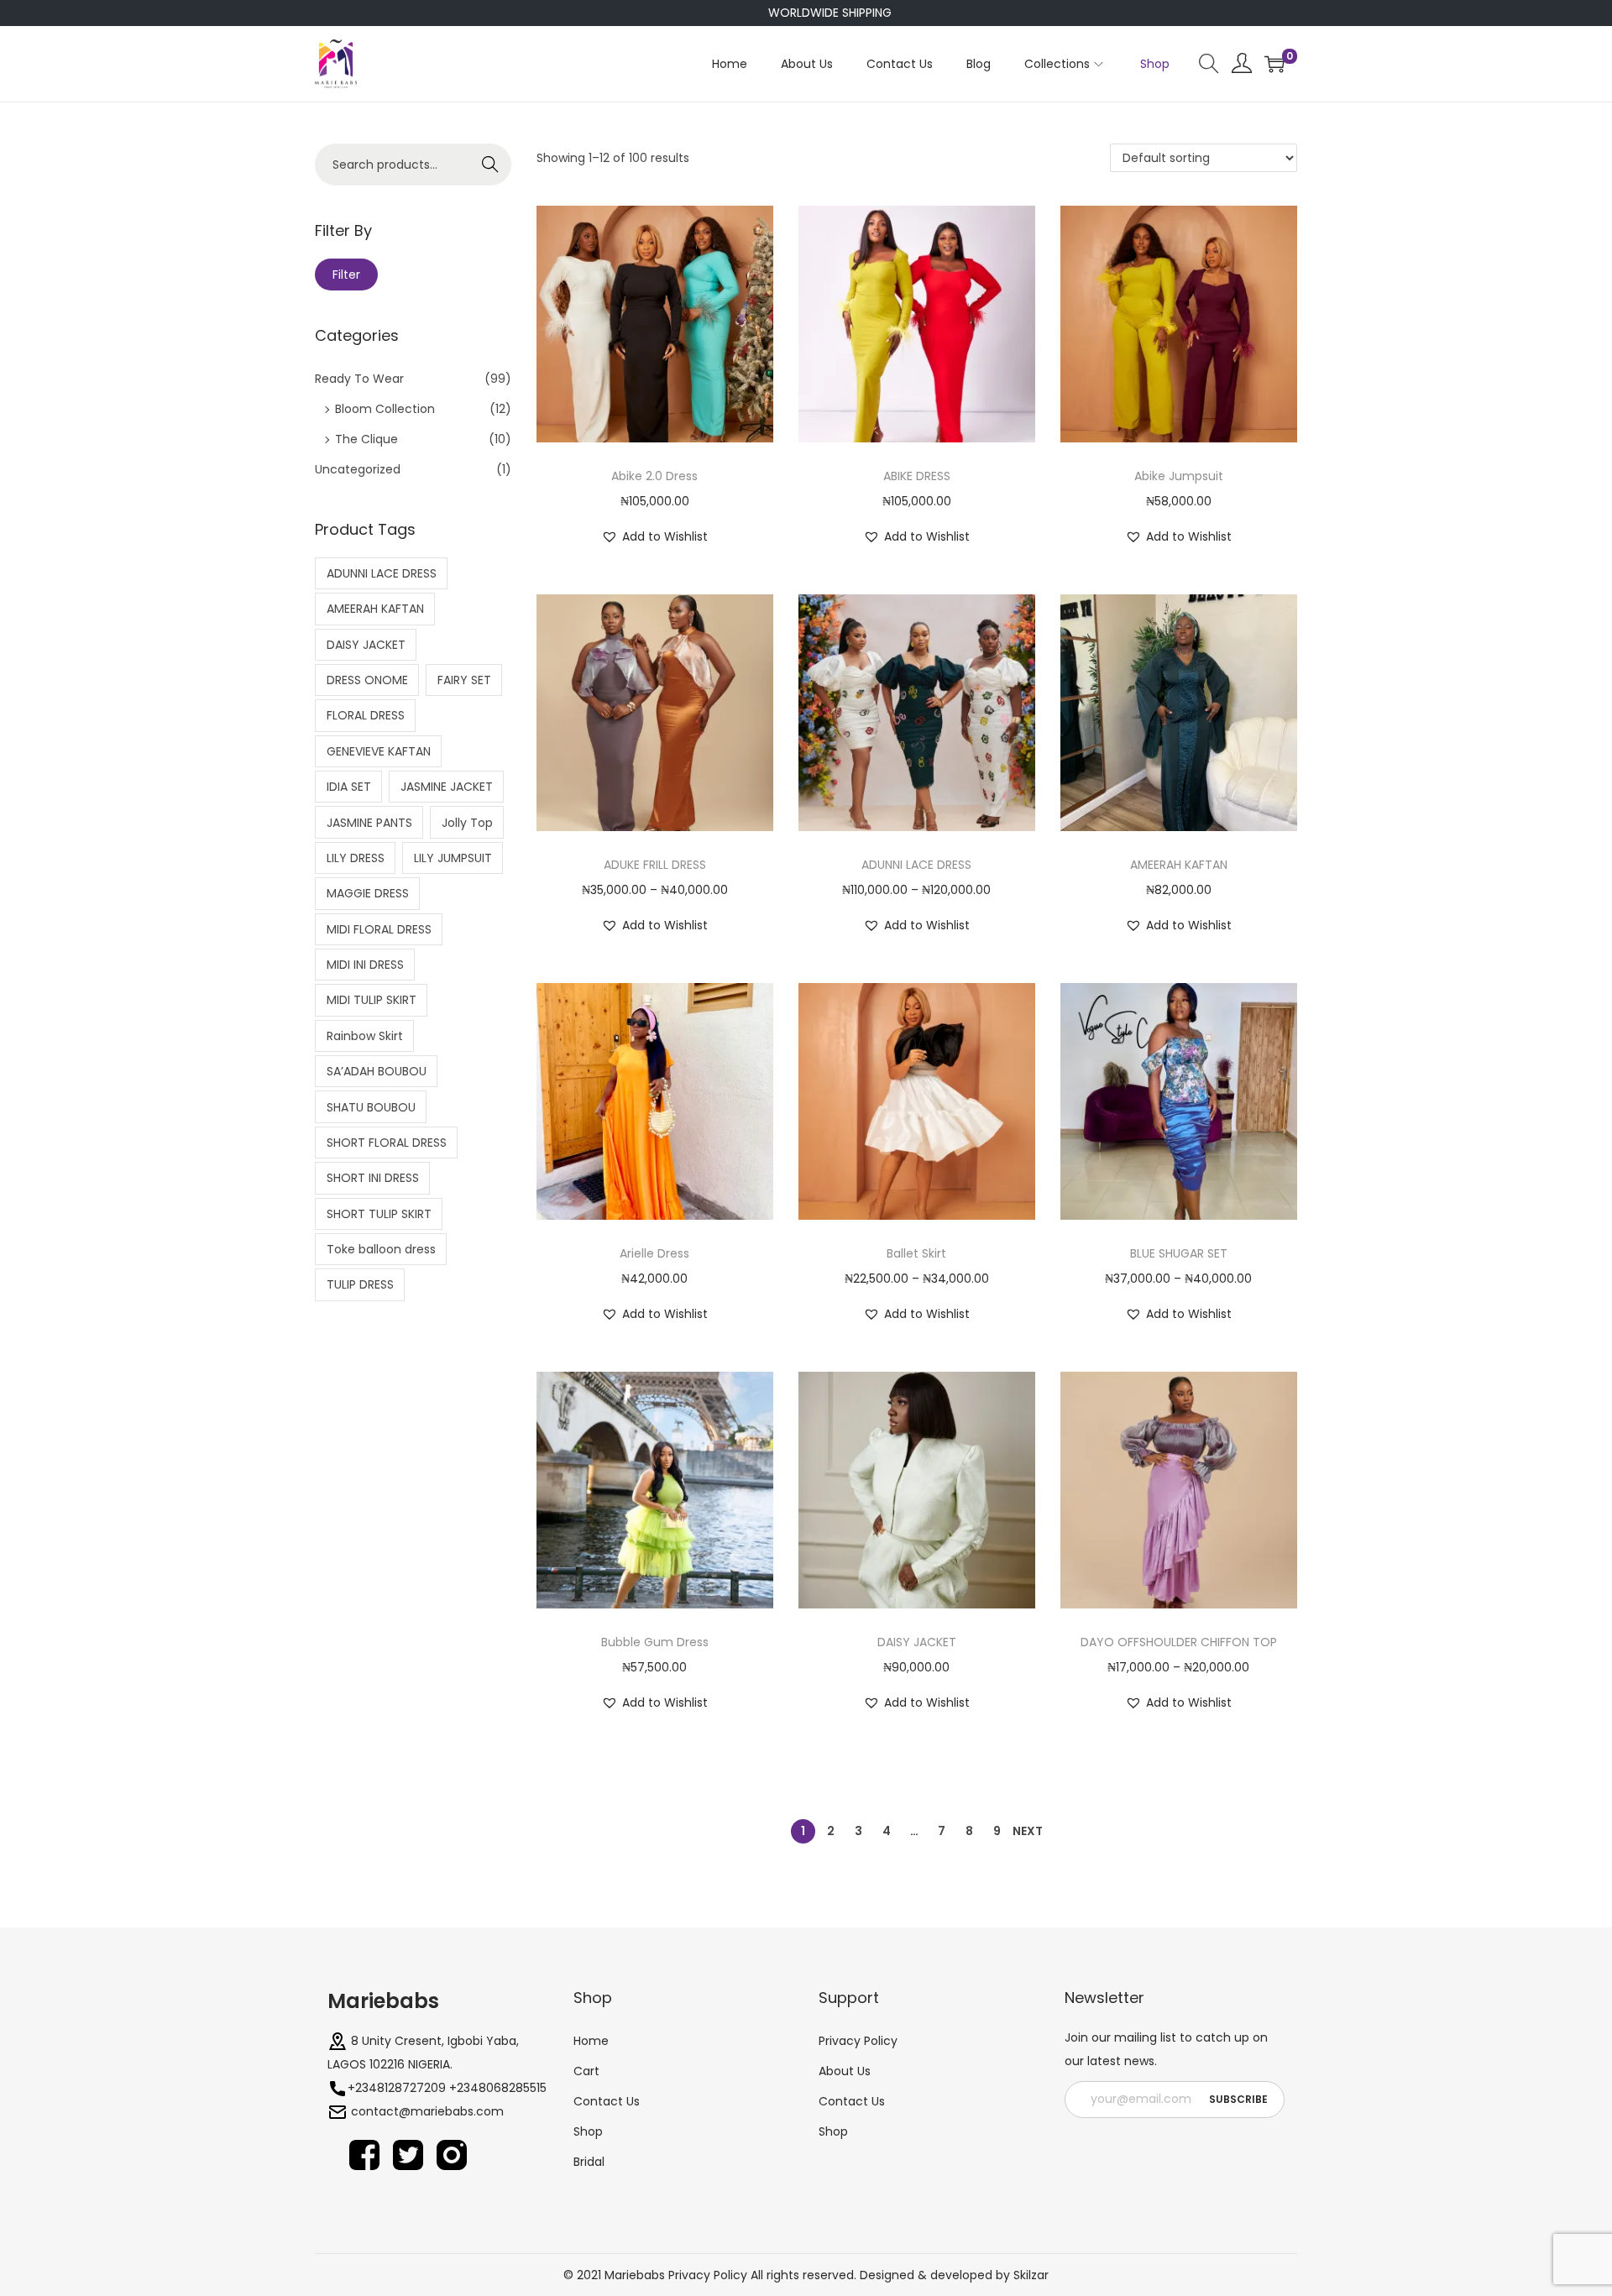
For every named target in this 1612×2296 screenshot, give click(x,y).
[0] (1274, 64)
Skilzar (1031, 2275)
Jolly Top (467, 823)
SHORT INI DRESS (373, 1178)
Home (591, 2041)
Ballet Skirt (916, 1253)
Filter (346, 275)
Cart (586, 2071)
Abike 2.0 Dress (654, 476)
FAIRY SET (464, 680)
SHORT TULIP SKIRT (379, 1214)
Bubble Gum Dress (655, 1642)
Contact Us (607, 2101)
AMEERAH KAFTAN (1179, 865)
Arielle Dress (654, 1253)
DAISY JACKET (917, 1642)
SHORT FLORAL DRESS (387, 1143)
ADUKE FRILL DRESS (655, 865)
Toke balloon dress (381, 1249)
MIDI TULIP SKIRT (372, 1000)
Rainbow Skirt (365, 1036)
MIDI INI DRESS (365, 965)
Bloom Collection (385, 409)
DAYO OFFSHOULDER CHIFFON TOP (1179, 1642)
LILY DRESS (356, 858)
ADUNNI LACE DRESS (916, 865)
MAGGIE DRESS (368, 893)
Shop (593, 1998)
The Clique (366, 439)
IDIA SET (349, 787)
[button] (654, 536)
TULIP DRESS (360, 1284)
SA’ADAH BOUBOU (377, 1071)
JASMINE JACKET (447, 787)
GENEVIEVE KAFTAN (379, 751)
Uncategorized (358, 469)
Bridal (589, 2162)
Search (491, 165)
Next (1028, 1831)
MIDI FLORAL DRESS (379, 929)
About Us (845, 2071)
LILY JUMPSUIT (453, 858)
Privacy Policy (858, 2041)
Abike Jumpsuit (1179, 476)
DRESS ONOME (367, 680)
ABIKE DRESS (917, 476)
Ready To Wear (359, 379)
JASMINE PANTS (369, 823)
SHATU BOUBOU (371, 1107)
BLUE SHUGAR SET (1179, 1253)
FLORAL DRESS (366, 715)
